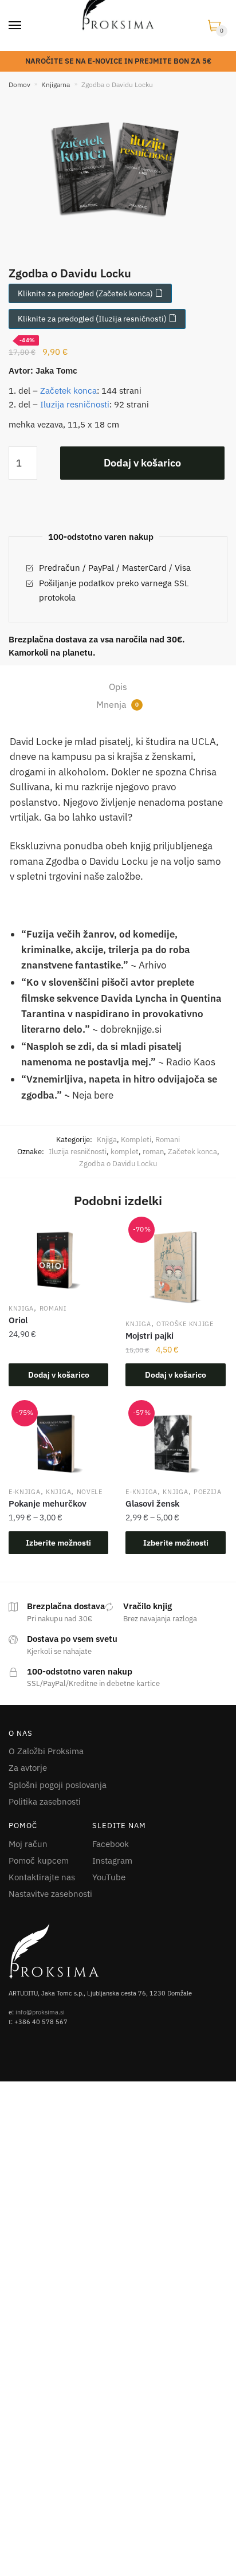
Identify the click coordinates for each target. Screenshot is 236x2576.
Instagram (112, 1861)
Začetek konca (68, 391)
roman (153, 1152)
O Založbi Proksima (46, 1751)
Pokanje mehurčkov (48, 1503)
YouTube (109, 1877)
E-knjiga (25, 1492)
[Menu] (15, 26)
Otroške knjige (185, 1324)
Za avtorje (28, 1768)
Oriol (18, 1320)
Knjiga (107, 1140)
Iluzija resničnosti (75, 404)
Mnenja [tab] (117, 704)
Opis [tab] (118, 687)
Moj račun (28, 1844)
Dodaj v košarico (142, 463)
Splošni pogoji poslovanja (58, 1785)
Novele (90, 1492)
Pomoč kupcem (39, 1861)
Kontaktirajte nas (42, 1877)
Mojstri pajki (150, 1336)
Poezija (208, 1492)
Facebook (111, 1844)
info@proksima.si (40, 2012)
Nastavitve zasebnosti (50, 1894)
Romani (168, 1140)
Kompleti (136, 1140)
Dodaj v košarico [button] (59, 1375)
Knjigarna (56, 85)
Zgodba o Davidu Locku (118, 1164)
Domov (19, 85)
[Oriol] (58, 1261)
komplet (125, 1152)
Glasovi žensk (152, 1503)
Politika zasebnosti (45, 1801)
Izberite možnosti (58, 1543)
